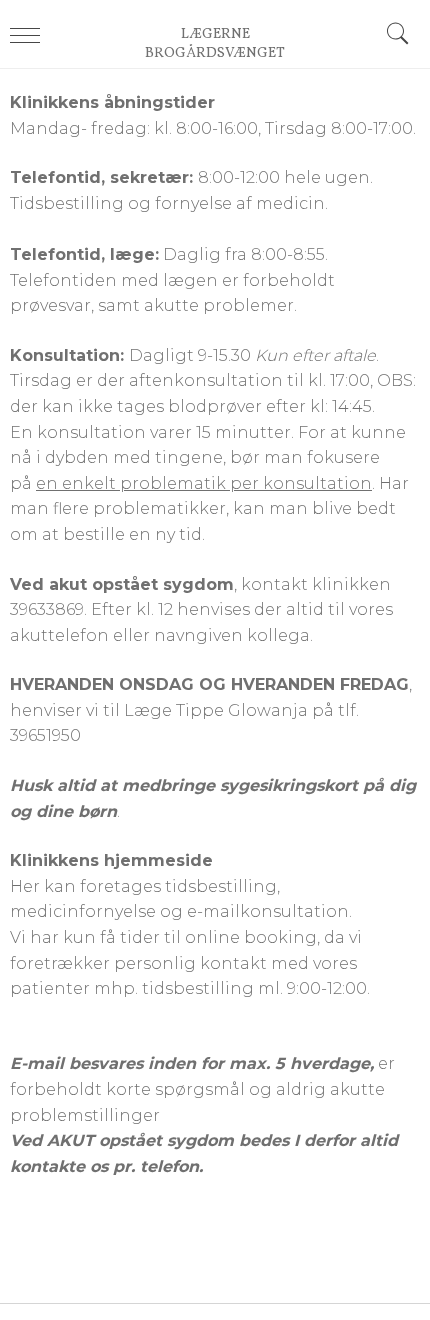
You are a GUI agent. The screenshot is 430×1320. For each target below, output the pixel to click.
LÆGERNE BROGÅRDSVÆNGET (215, 44)
